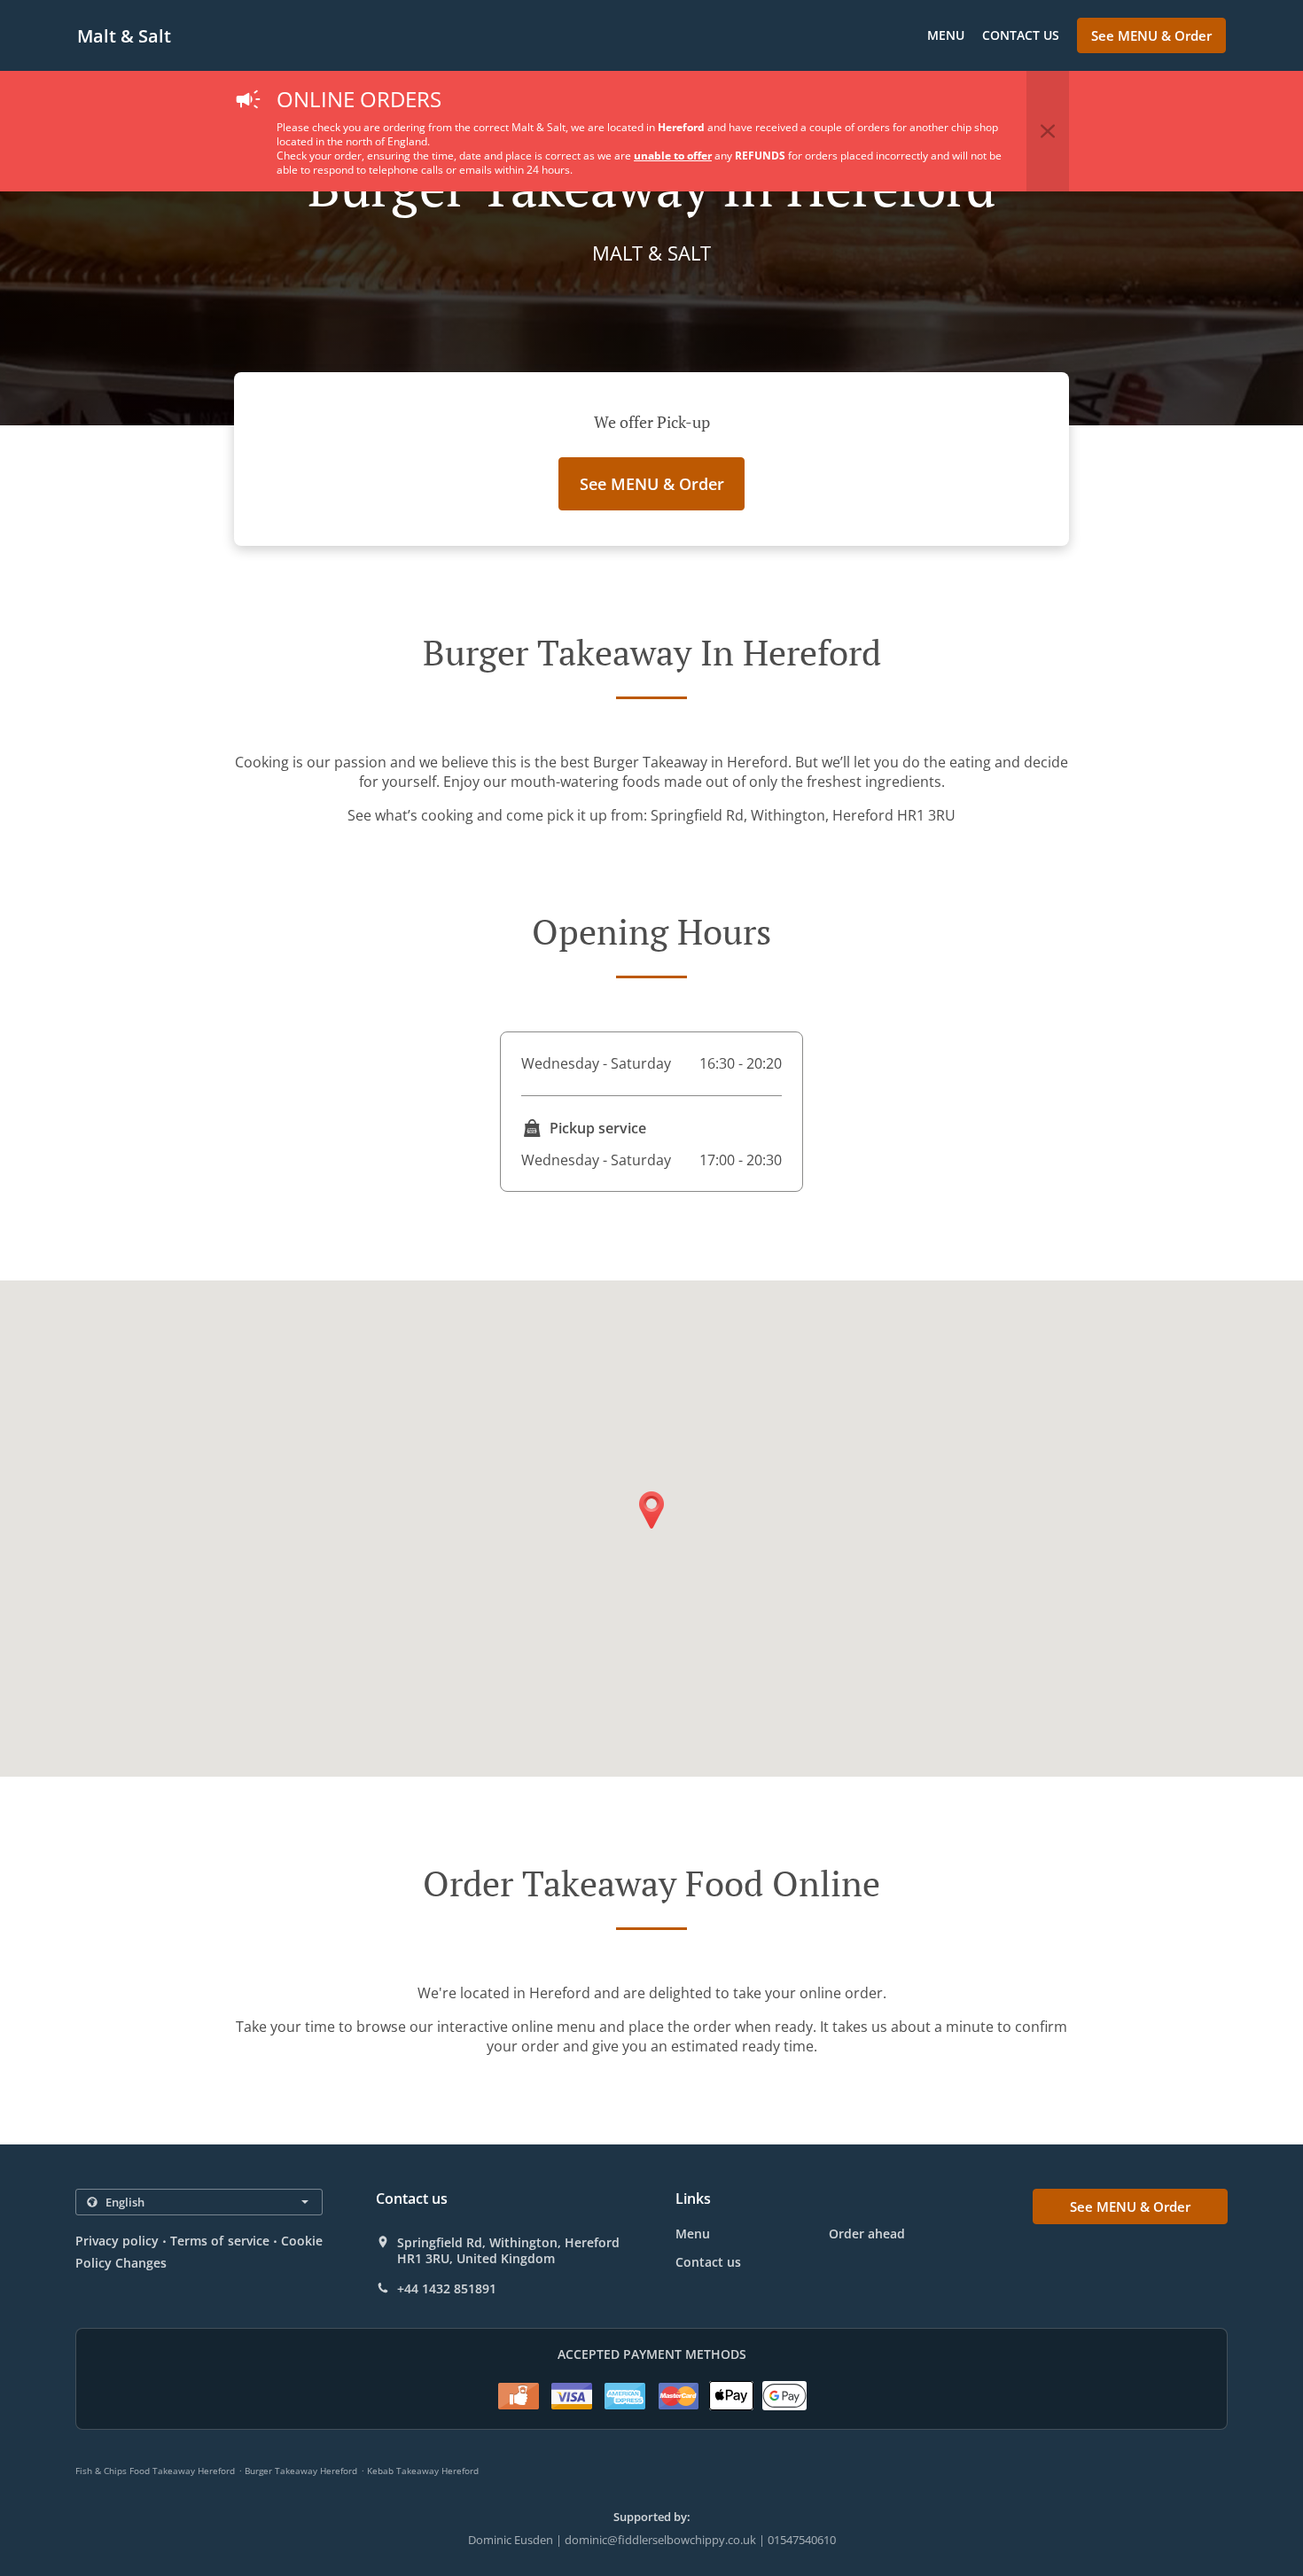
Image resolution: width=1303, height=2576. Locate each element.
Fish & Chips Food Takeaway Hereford (155, 2471)
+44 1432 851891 (447, 2289)
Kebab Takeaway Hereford (423, 2471)
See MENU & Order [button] (1151, 35)
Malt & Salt (124, 36)
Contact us (1021, 35)
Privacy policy (117, 2241)
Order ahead (867, 2234)
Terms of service (219, 2241)
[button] (1048, 131)
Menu (946, 35)
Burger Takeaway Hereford (301, 2471)
